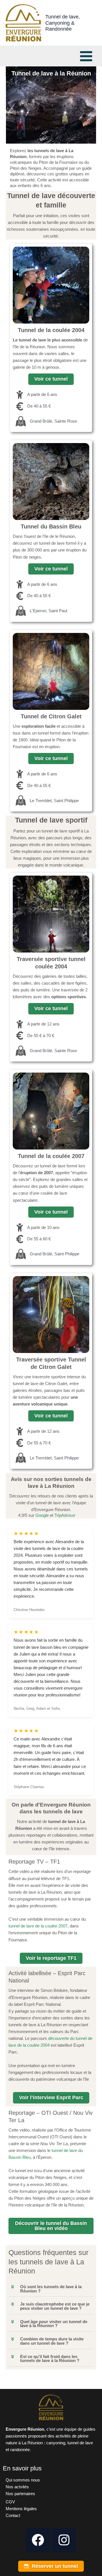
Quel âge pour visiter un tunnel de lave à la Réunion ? (54, 2324)
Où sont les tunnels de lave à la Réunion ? (51, 2289)
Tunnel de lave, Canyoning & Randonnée (63, 23)
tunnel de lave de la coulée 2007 (38, 1926)
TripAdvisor (65, 1515)
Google (42, 1515)
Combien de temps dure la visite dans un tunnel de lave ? (52, 2341)
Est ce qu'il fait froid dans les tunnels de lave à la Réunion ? (50, 2359)
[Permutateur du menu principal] (86, 56)
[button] (51, 2289)
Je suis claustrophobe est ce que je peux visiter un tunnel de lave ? (55, 2306)
